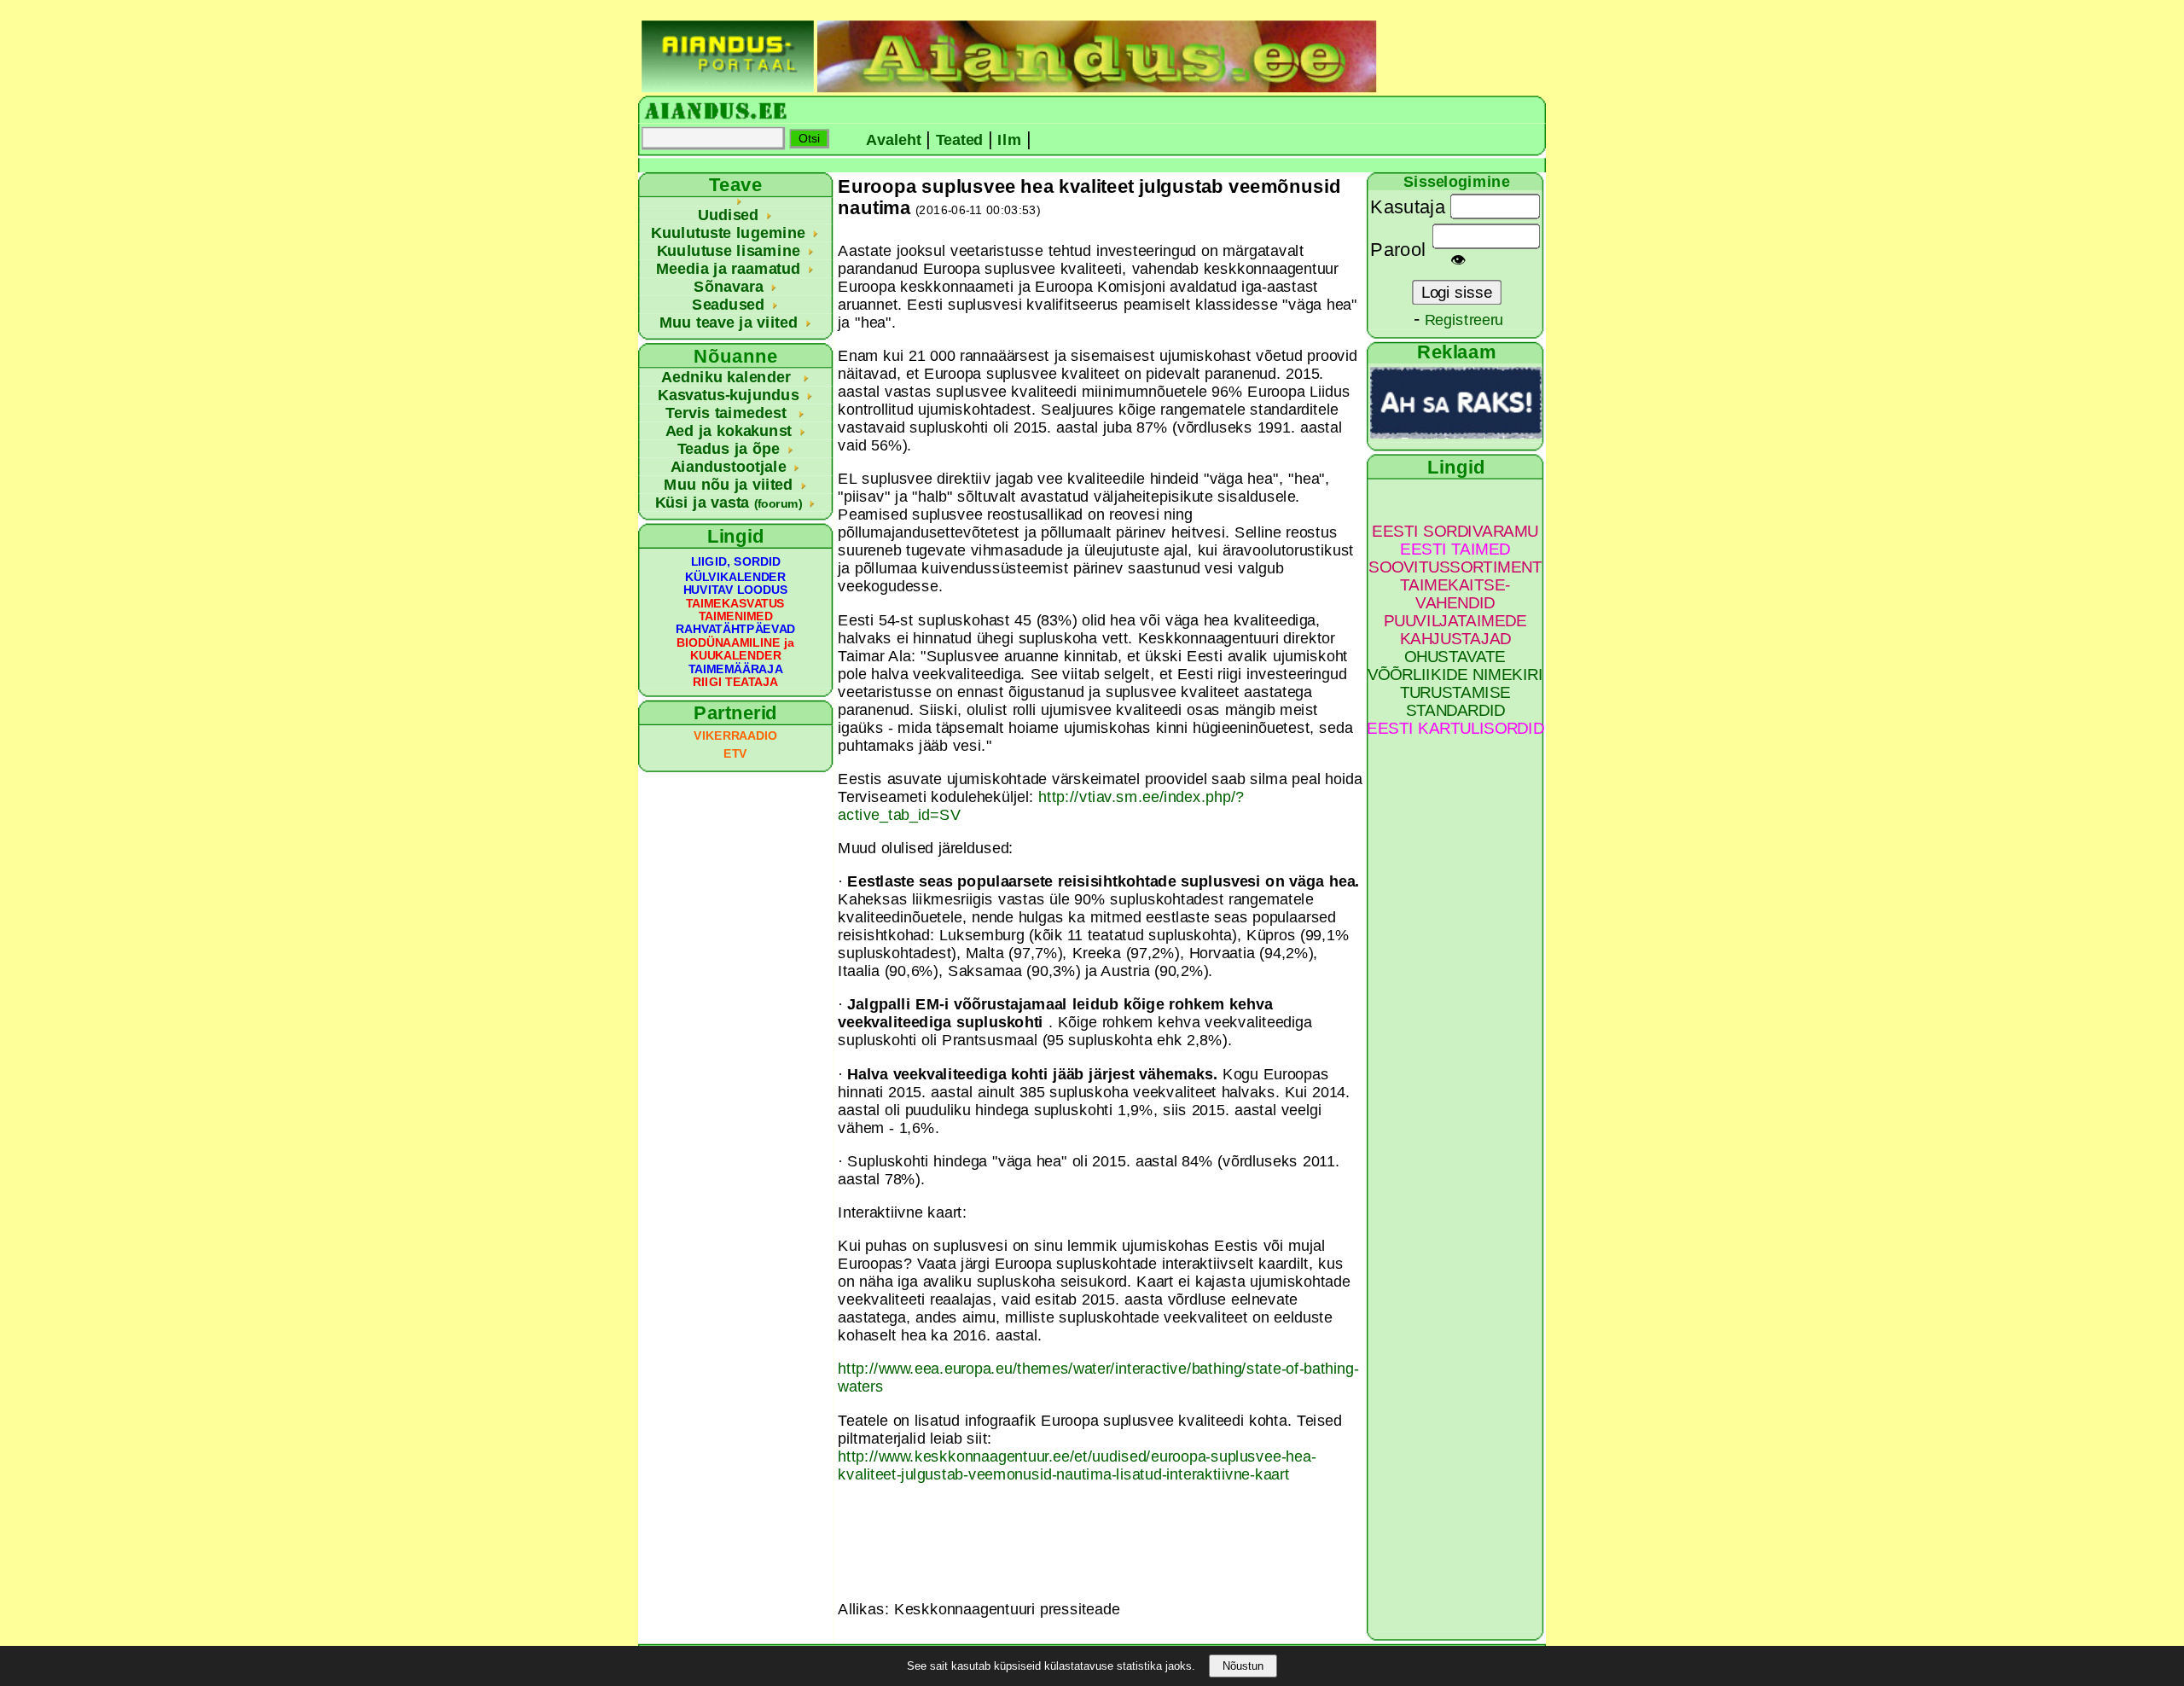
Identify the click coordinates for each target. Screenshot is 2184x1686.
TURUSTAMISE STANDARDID (1455, 701)
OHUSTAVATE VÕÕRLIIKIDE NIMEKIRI (1455, 666)
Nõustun (1243, 1666)
